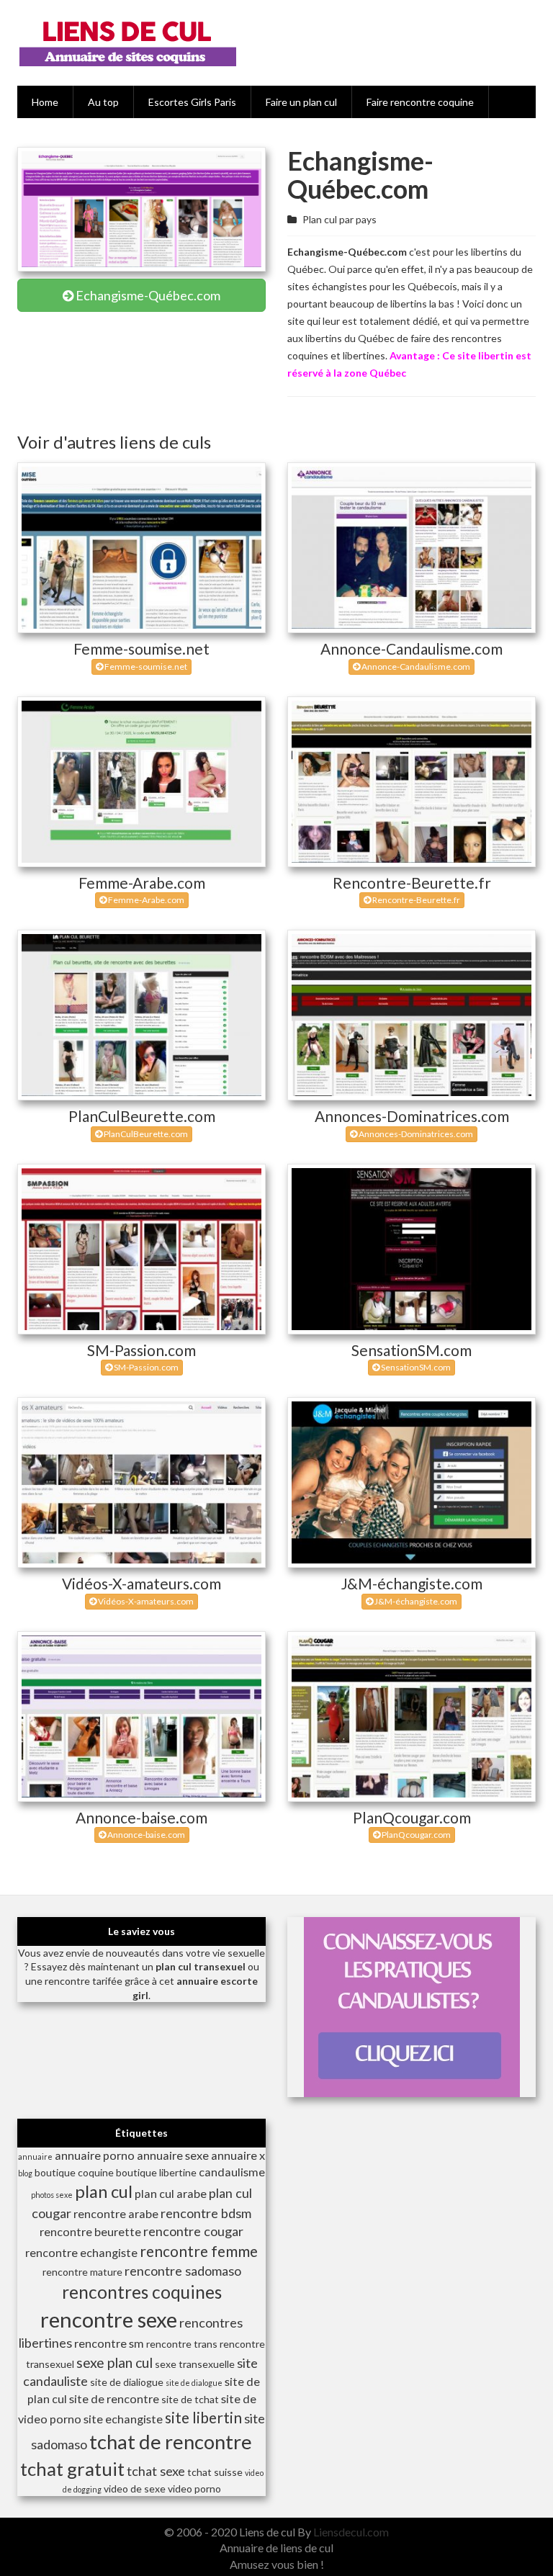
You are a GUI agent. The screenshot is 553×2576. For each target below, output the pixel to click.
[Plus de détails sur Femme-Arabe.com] (141, 782)
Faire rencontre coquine (420, 102)
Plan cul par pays (340, 219)
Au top (103, 102)
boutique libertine (156, 2172)
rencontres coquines (142, 2292)
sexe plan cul (114, 2362)
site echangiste (123, 2419)
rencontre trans (182, 2344)
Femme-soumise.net (141, 649)
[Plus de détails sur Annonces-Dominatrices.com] (412, 1015)
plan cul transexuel (201, 1966)
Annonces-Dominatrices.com (412, 1116)
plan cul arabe (171, 2193)
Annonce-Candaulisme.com (412, 649)
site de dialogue (194, 2383)
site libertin (203, 2417)
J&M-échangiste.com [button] (415, 1601)
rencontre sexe (109, 2319)
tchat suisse (215, 2472)
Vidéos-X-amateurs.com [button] (145, 1601)
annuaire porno (95, 2155)
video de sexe (135, 2489)
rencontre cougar (193, 2231)
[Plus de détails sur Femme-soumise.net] (141, 548)
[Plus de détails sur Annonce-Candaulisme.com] (412, 548)
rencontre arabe (116, 2213)
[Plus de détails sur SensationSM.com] (412, 1249)
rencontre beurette (90, 2231)
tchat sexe (156, 2471)
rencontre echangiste (81, 2252)
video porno (194, 2489)
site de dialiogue (127, 2382)
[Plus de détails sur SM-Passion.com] (141, 1249)
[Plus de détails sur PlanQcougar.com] (412, 1716)
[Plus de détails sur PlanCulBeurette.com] (141, 1015)
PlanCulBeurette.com (142, 1116)
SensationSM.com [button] (415, 1367)
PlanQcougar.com (412, 1817)
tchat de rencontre (171, 2442)
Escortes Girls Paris (192, 102)
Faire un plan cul (301, 102)
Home (45, 102)
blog (25, 2173)
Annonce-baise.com (141, 1817)
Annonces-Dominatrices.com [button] (415, 1134)
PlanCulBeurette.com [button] (145, 1134)
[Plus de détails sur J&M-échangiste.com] (412, 1482)
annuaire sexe (173, 2155)
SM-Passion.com (141, 1350)
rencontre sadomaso (183, 2271)
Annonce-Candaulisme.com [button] (415, 667)
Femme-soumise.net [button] (145, 667)
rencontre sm (109, 2343)
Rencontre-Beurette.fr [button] (415, 900)
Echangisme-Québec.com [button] (147, 295)
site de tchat (190, 2399)
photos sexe (52, 2195)
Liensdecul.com (351, 2532)
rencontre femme (199, 2251)
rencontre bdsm (206, 2213)
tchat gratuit (72, 2469)
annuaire (35, 2157)
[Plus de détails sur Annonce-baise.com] (141, 1716)
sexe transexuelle (195, 2364)
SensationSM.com (412, 1350)
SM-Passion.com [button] (145, 1367)
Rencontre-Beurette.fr (412, 883)
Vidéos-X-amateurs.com (141, 1583)
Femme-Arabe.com (142, 883)
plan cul (104, 2191)
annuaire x (238, 2155)
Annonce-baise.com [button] (145, 1835)
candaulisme (232, 2172)
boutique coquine (74, 2172)
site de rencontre (114, 2398)
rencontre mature (82, 2272)
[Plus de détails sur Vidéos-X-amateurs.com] (141, 1482)
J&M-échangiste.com (412, 1583)
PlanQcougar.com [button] (415, 1835)
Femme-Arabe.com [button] (145, 900)
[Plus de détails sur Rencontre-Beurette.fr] (412, 782)
